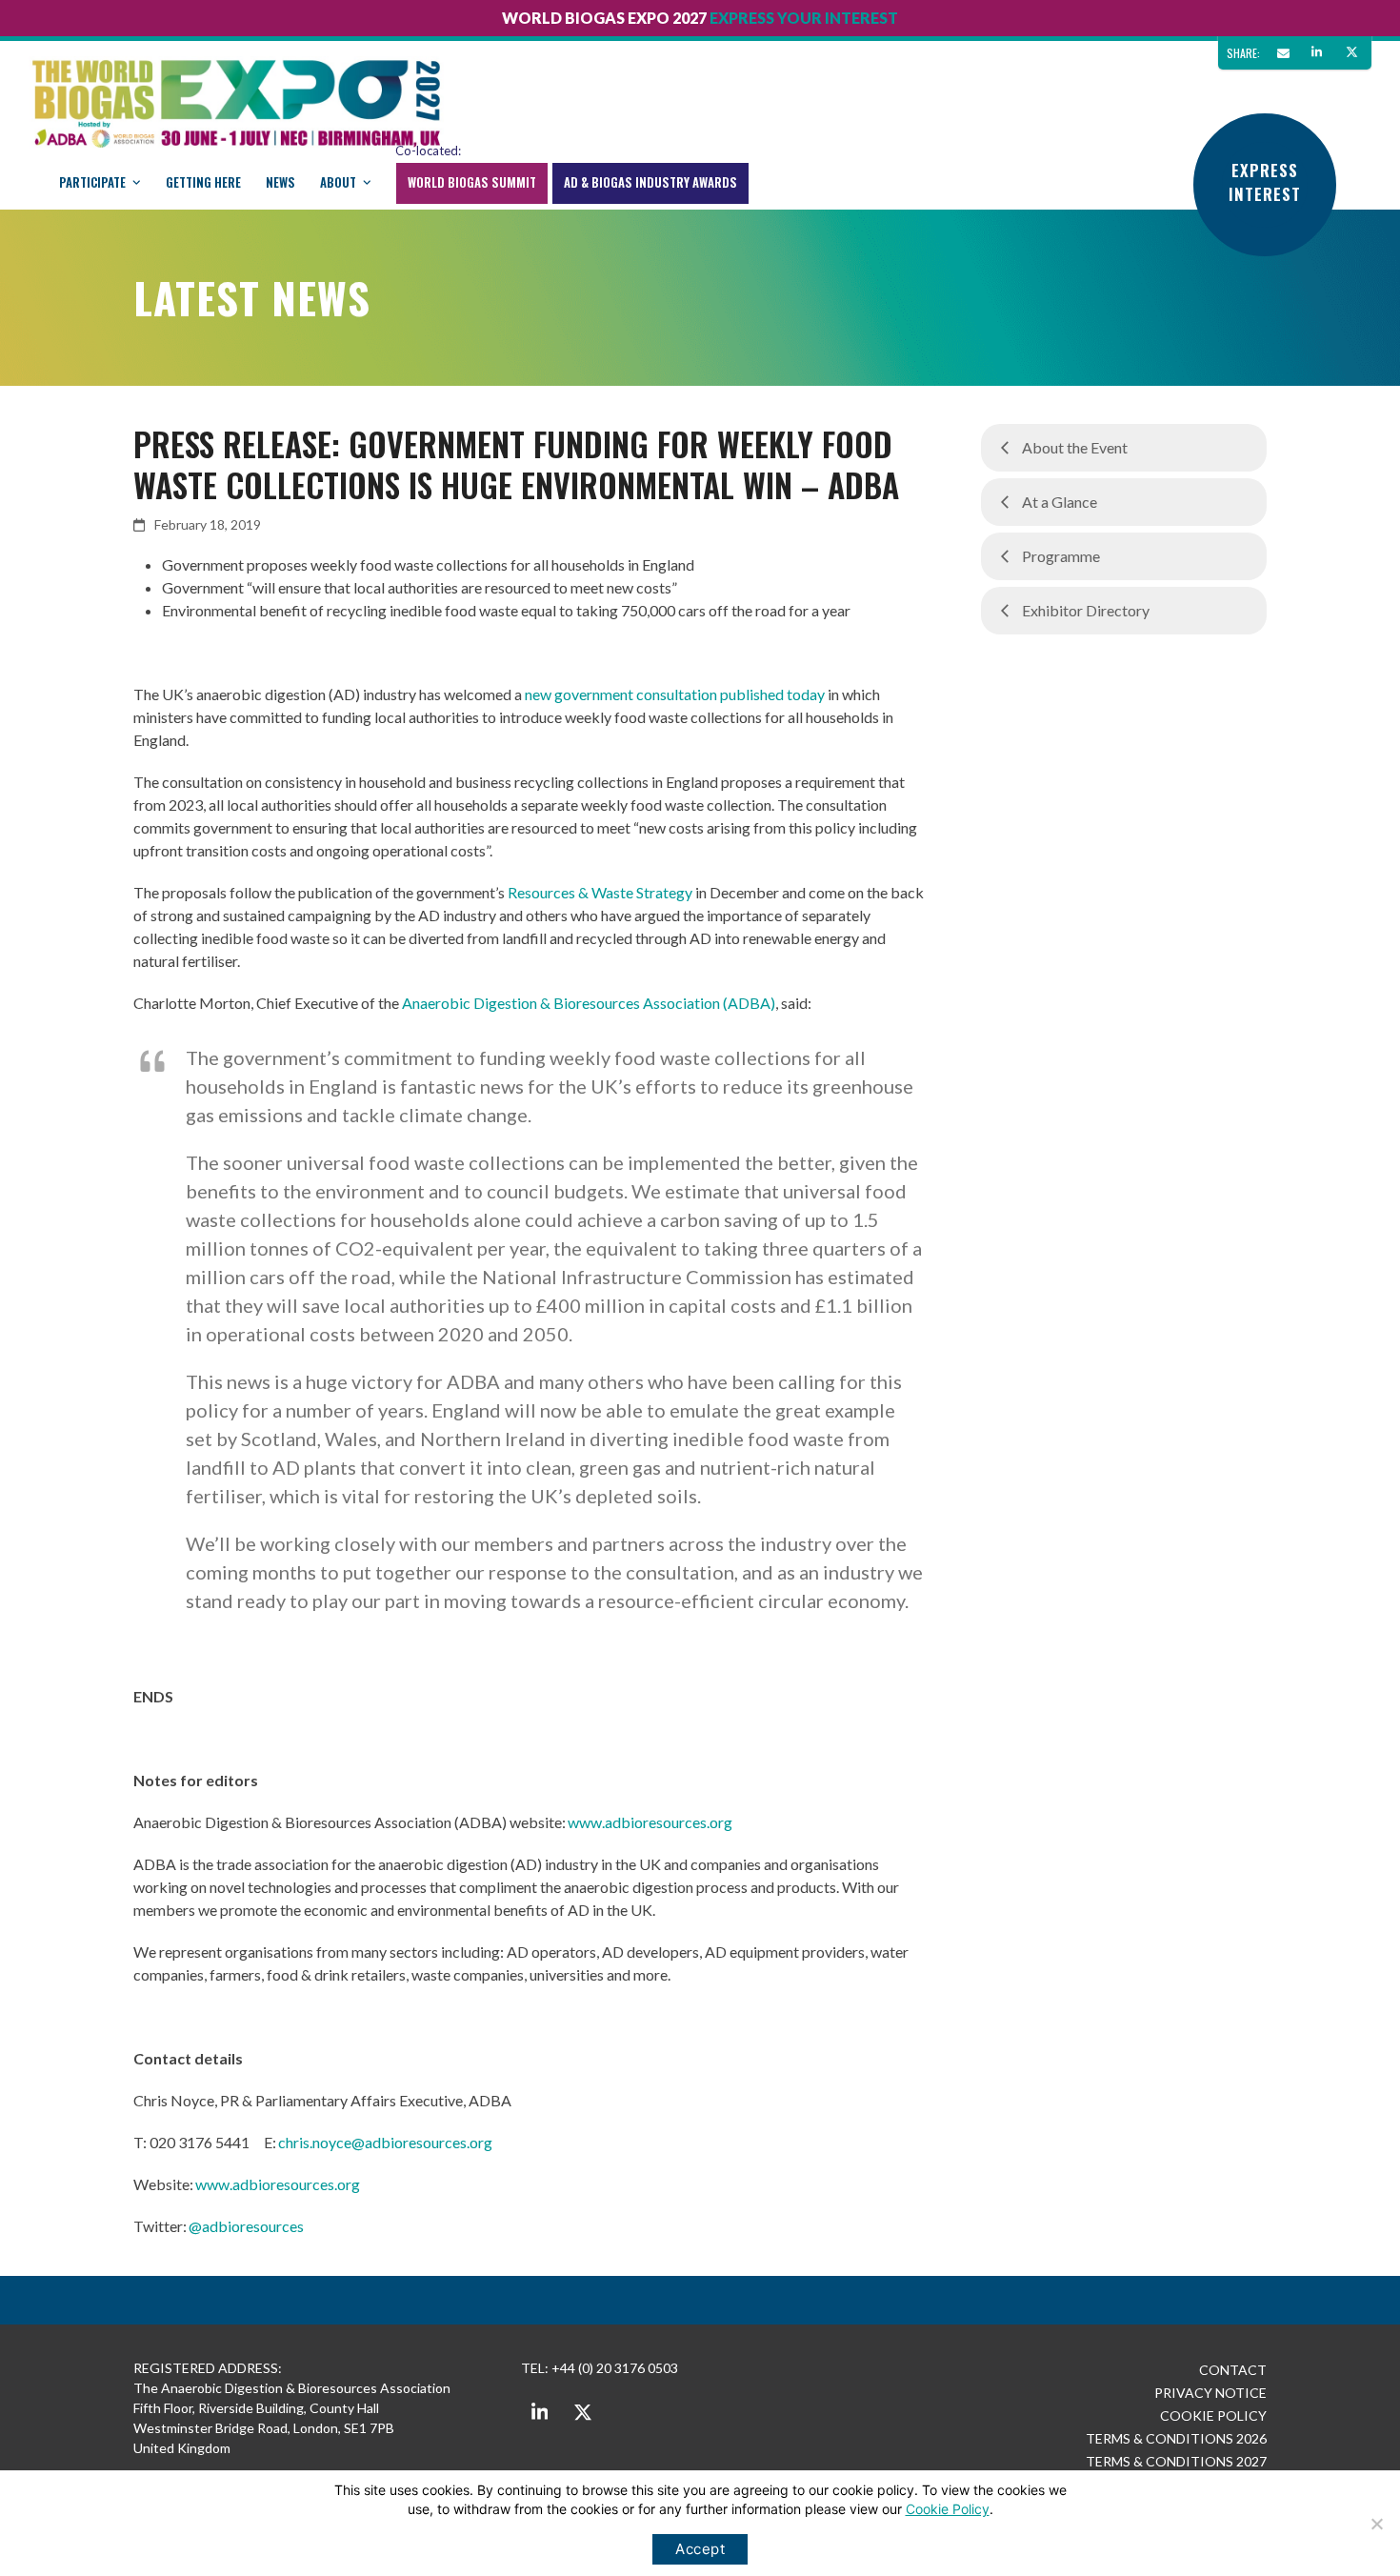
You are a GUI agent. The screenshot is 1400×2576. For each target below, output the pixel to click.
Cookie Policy (948, 2509)
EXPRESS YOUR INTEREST (804, 18)
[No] (1376, 2524)
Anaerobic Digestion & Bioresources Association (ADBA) (589, 1003)
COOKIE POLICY (1213, 2415)
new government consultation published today (675, 694)
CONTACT (1233, 2370)
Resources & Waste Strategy (600, 892)
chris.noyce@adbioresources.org (387, 2142)
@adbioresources (246, 2226)
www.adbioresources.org (651, 1822)
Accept (700, 2549)
